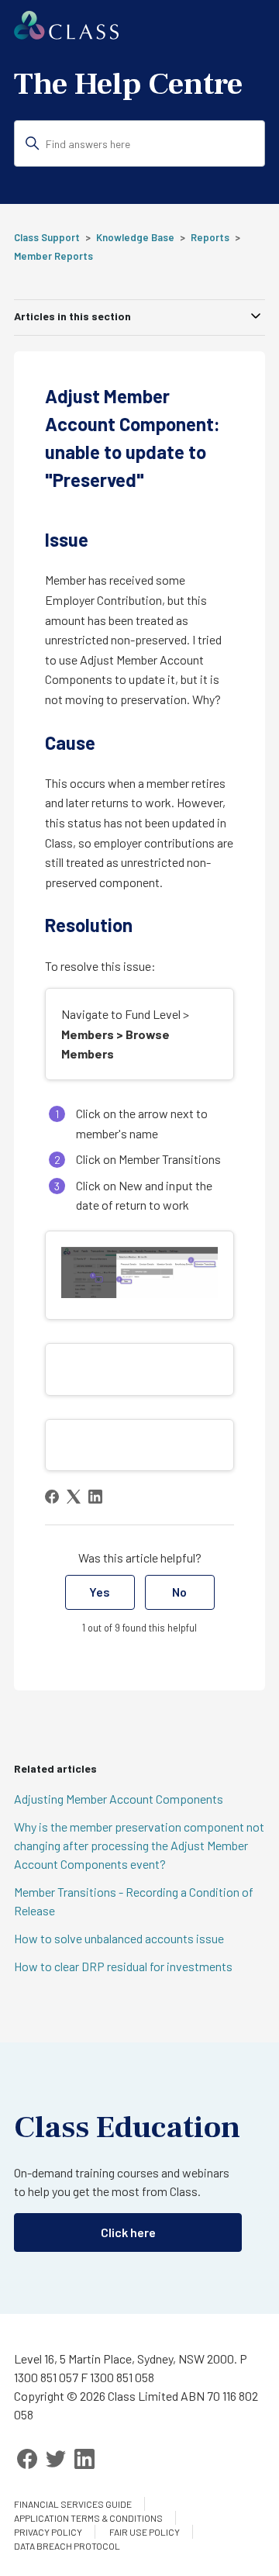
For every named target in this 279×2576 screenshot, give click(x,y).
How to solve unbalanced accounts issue (119, 1938)
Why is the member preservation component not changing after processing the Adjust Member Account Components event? (139, 1845)
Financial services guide (73, 2504)
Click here (128, 2232)
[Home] (66, 35)
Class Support (47, 237)
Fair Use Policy (145, 2532)
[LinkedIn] (95, 1497)
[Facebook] (52, 1497)
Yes (100, 1592)
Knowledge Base (135, 237)
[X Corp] (74, 1497)
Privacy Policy (48, 2532)
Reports (210, 237)
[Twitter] (56, 2459)
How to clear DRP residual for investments (123, 1966)
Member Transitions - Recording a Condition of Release (134, 1901)
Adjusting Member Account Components (119, 1799)
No (179, 1592)
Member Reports (53, 256)
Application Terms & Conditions (88, 2518)
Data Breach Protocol (67, 2546)
